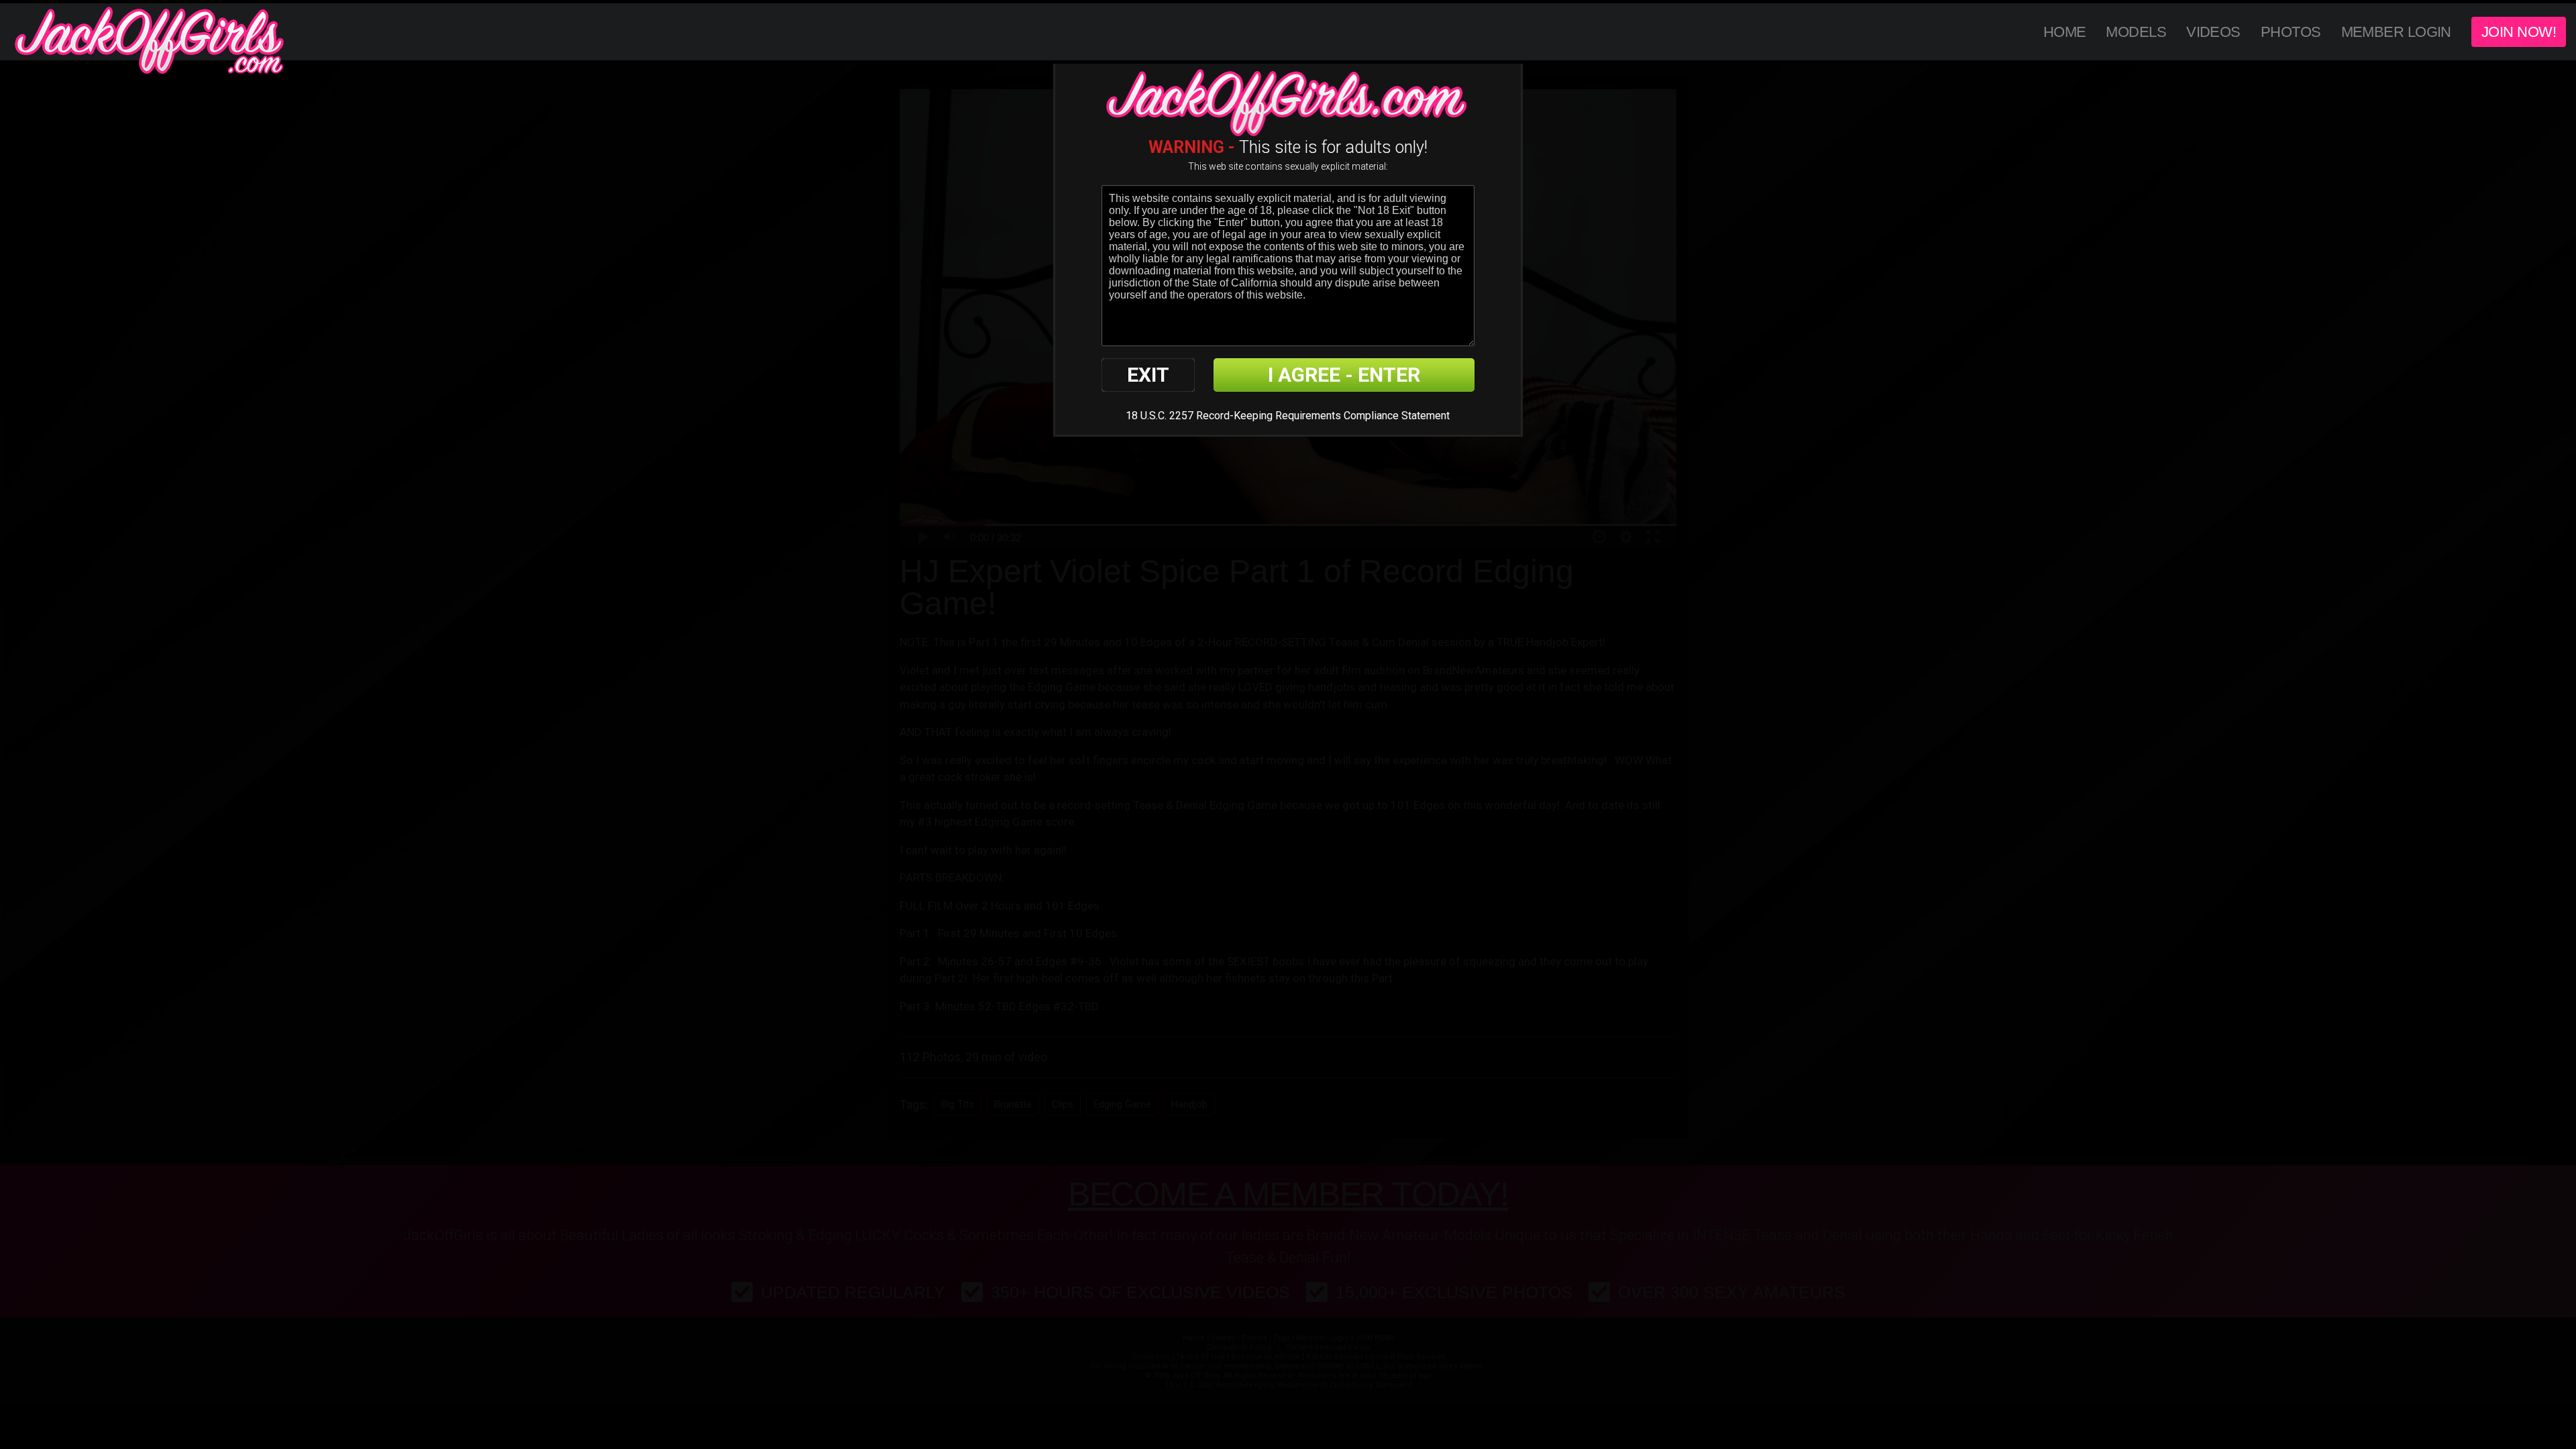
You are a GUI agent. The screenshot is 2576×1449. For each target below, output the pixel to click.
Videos (2213, 32)
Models (2136, 32)
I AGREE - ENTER (1344, 375)
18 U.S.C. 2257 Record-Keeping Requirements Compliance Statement (1288, 416)
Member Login (2396, 32)
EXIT (1148, 375)
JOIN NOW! (2519, 32)
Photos (2291, 32)
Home (2065, 32)
